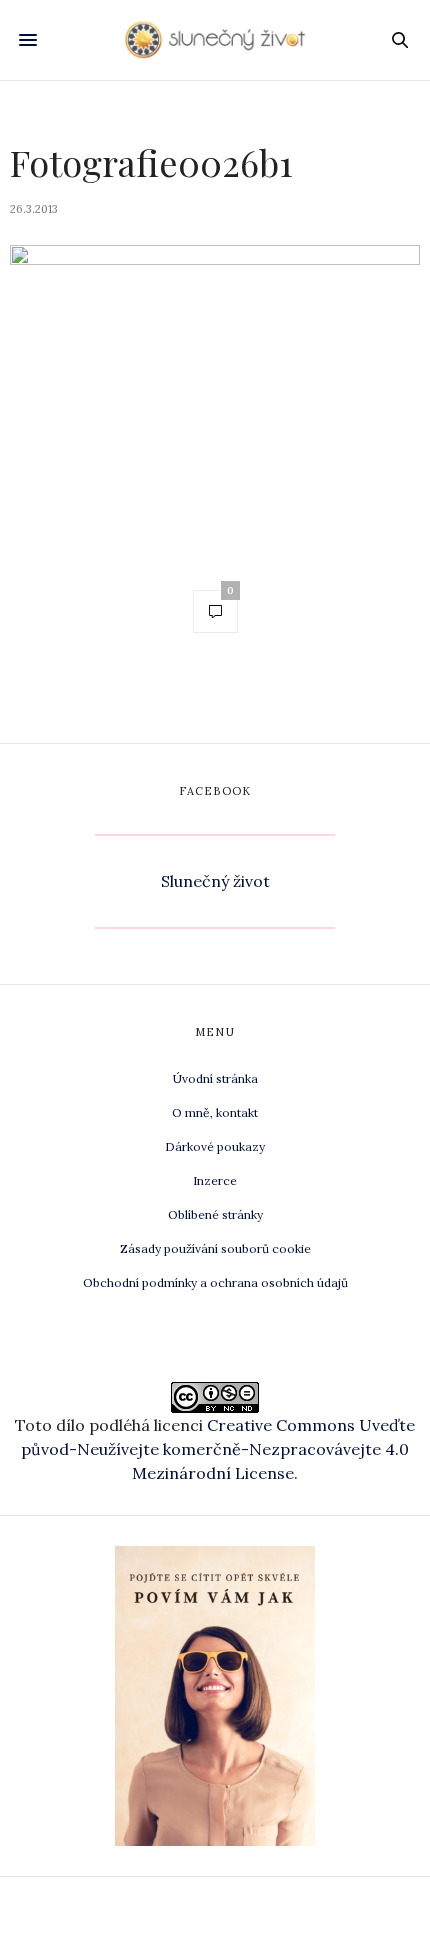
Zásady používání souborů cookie (215, 1248)
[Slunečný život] (215, 40)
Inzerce (215, 1180)
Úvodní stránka (215, 1078)
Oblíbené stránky (215, 1214)
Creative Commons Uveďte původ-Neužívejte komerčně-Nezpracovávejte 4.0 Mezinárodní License (218, 1449)
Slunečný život (215, 881)
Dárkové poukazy (215, 1146)
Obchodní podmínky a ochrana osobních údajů (215, 1282)
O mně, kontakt (215, 1112)
